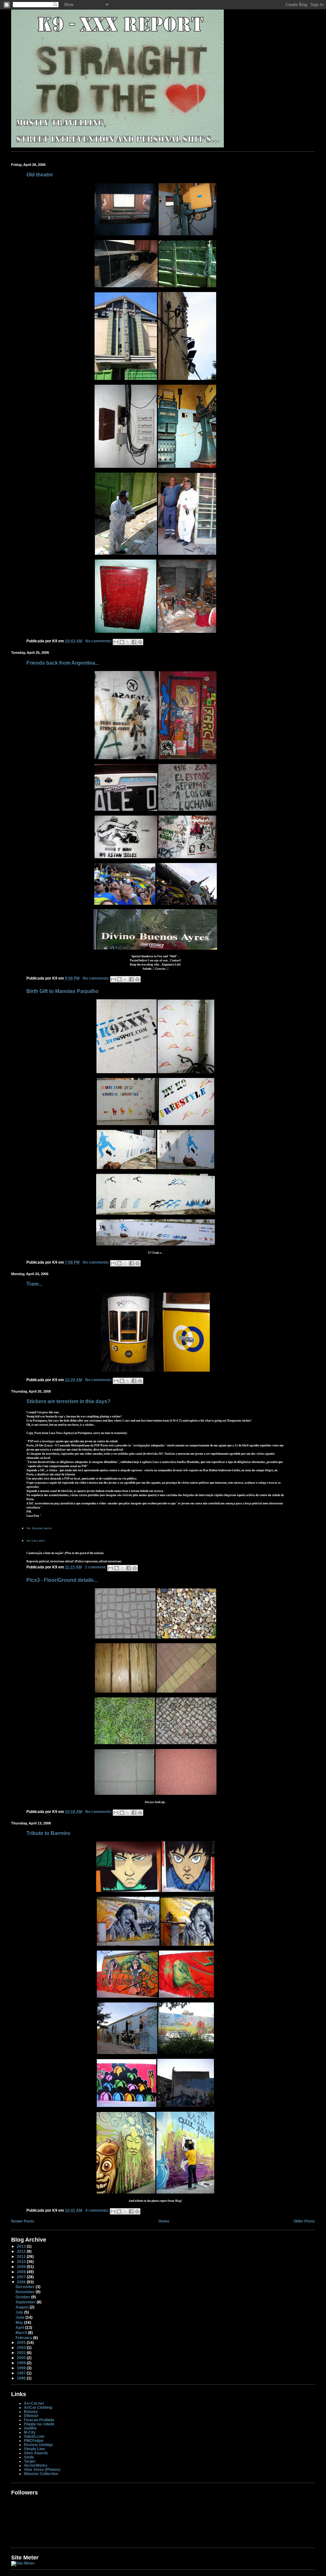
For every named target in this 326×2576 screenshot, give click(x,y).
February (24, 2338)
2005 (22, 2342)
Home (164, 2221)
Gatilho (30, 2428)
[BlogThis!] (122, 642)
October (23, 2297)
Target (30, 2461)
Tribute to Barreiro (48, 1833)
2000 (22, 2358)
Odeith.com (34, 2436)
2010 (22, 2262)
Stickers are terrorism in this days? (68, 1401)
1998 (22, 2368)
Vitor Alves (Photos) (42, 2469)
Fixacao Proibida (39, 2420)
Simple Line (34, 2449)
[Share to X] (128, 642)
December (26, 2287)
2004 (22, 2348)
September (26, 2302)
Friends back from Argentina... (63, 663)
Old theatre (40, 175)
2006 (22, 2282)
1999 (22, 2363)
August (23, 2307)
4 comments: (98, 2210)
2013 (22, 2246)
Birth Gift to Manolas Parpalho (63, 991)
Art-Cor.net (34, 2403)
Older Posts (304, 2221)
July (20, 2312)
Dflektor (31, 2416)
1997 (22, 2373)
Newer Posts (23, 2221)
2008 (22, 2272)
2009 (22, 2267)
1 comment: (96, 1567)
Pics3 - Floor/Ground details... (62, 1580)
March (22, 2333)
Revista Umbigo (38, 2445)
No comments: (99, 641)
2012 (22, 2251)
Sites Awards (36, 2453)
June (21, 2317)
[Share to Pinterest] (140, 642)
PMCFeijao (34, 2440)
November (26, 2292)
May (20, 2322)
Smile (29, 2457)
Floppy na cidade (39, 2424)
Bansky (31, 2412)
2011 (22, 2256)
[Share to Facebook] (134, 642)
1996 (22, 2378)
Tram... (34, 1284)
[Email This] (116, 642)
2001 (22, 2353)
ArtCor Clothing (38, 2407)
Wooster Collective (41, 2474)
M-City (30, 2432)
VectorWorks (36, 2465)
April (20, 2327)
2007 (22, 2277)
